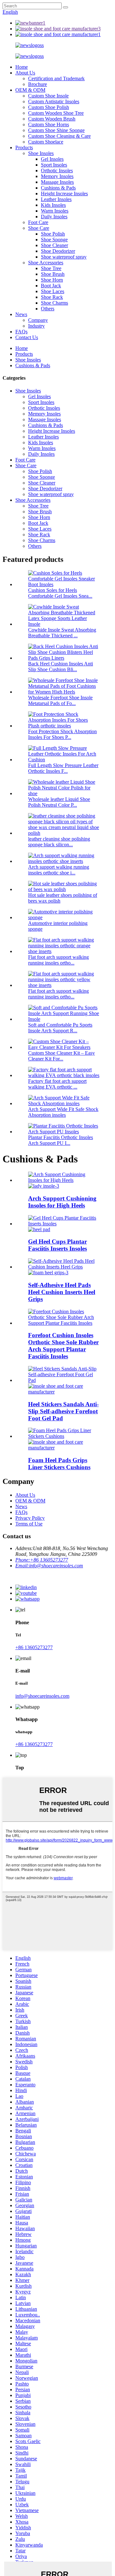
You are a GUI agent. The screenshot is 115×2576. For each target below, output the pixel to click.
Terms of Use (29, 1524)
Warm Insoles (55, 211)
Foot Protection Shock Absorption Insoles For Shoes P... (62, 734)
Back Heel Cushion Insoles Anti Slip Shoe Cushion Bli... (61, 667)
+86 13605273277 (34, 1647)
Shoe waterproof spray (64, 257)
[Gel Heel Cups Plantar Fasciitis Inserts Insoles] (64, 1224)
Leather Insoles (56, 199)
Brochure (38, 84)
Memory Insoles (57, 176)
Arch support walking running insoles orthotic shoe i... (59, 870)
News (21, 314)
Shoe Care (39, 228)
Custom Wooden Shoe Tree (56, 113)
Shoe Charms (54, 303)
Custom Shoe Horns (49, 124)
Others (48, 309)
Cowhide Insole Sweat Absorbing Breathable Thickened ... (62, 633)
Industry (36, 326)
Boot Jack (51, 286)
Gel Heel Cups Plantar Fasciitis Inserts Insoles (57, 1245)
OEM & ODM (30, 90)
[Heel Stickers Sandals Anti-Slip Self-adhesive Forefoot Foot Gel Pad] (64, 1380)
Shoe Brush (53, 274)
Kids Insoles (53, 205)
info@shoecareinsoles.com (42, 1696)
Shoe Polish (53, 234)
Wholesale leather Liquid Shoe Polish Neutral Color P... (59, 802)
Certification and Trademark (56, 78)
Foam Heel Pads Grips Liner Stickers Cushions (59, 1464)
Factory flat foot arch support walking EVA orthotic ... (57, 1084)
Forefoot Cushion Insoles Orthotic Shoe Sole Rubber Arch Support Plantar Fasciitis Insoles (63, 1346)
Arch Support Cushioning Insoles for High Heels (62, 1202)
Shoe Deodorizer (58, 251)
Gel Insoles (52, 159)
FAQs (21, 332)
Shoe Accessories (46, 263)
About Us (25, 73)
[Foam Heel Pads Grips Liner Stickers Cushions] (64, 1436)
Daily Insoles (54, 217)
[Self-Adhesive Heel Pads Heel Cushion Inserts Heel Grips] (64, 1267)
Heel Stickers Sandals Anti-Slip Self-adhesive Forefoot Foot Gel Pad (63, 1411)
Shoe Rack (52, 297)
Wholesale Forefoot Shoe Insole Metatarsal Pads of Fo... (60, 700)
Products (24, 147)
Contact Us (27, 337)
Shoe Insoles (41, 153)
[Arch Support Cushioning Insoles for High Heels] (64, 1180)
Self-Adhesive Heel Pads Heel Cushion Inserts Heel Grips (62, 1292)
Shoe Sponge (54, 240)
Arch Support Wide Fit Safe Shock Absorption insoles (63, 1112)
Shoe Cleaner (54, 245)
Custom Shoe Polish (49, 107)
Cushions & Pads (58, 188)
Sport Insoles (54, 165)
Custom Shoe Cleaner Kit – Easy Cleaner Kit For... (61, 1056)
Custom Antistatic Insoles (54, 101)
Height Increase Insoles (64, 194)
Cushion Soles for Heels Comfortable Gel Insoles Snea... (60, 593)
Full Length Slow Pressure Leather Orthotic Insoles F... (63, 768)
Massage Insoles (57, 182)
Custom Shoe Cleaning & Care (59, 136)
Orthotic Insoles (57, 171)
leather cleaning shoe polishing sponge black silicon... (59, 842)
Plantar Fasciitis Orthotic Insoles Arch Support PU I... (61, 1140)
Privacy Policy (30, 1518)
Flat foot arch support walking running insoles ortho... (58, 960)
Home (22, 67)
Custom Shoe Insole (48, 96)
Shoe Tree (51, 268)
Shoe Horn (52, 280)
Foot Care (38, 222)
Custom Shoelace (46, 142)
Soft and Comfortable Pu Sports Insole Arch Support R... (60, 1028)
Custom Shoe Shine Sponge (56, 130)
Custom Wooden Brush (52, 119)
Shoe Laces (53, 291)
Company (38, 320)
